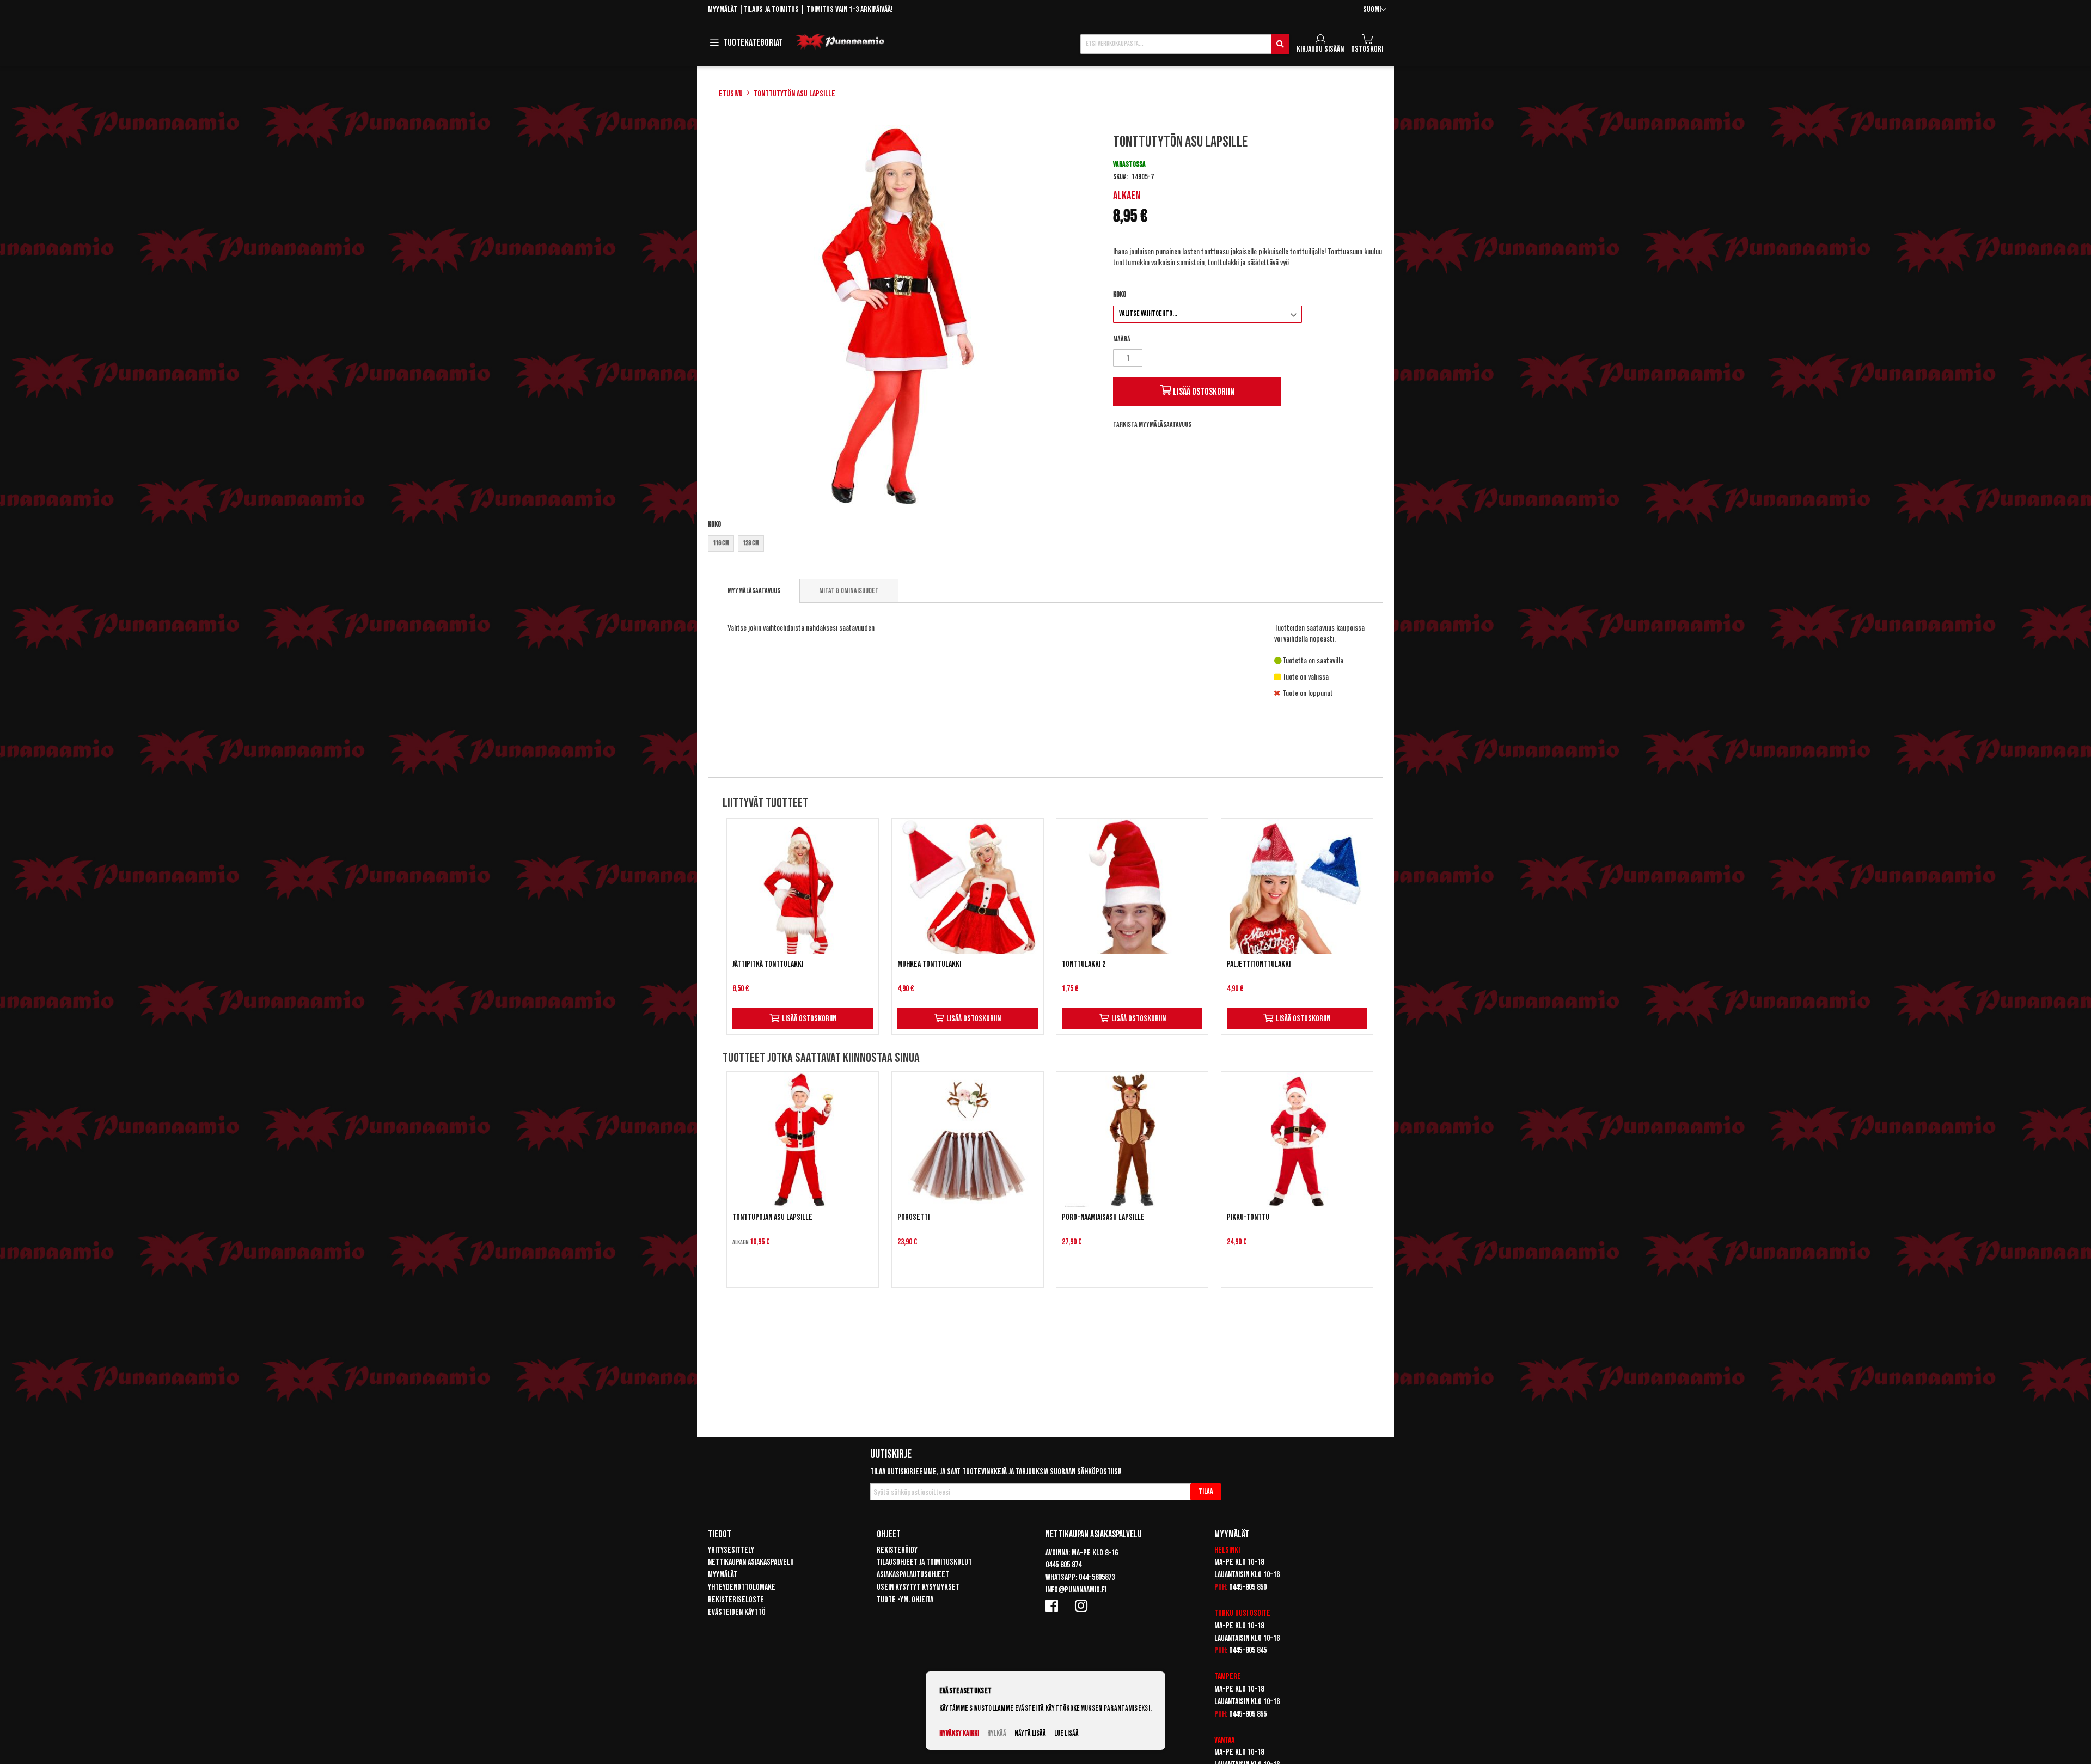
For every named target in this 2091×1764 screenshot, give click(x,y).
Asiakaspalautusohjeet (913, 1575)
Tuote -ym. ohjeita (905, 1600)
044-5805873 (1097, 1577)
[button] (1375, 10)
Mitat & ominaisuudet (849, 591)
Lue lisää (1066, 1733)
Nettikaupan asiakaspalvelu (751, 1562)
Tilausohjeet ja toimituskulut (924, 1562)
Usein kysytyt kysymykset (918, 1587)
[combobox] (1185, 44)
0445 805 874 (1063, 1565)
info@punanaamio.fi (1076, 1590)
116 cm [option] (721, 543)
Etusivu (731, 94)
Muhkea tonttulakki (929, 964)
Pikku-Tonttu (1248, 1217)
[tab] (754, 591)
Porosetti (913, 1217)
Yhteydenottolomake (742, 1587)
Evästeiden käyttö (737, 1612)
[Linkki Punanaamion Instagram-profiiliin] (1083, 1606)
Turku (1224, 1613)
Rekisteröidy (897, 1550)
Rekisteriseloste (736, 1600)
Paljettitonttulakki (1259, 964)
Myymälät (723, 10)
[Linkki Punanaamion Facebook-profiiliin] (1054, 1606)
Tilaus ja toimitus (771, 10)
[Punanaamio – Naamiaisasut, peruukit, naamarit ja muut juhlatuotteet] (840, 42)
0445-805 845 (1248, 1650)
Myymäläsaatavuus (754, 591)
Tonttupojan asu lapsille (772, 1217)
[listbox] (900, 545)
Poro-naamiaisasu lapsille (1103, 1217)
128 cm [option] (751, 543)
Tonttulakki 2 (1084, 964)
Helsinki (1227, 1550)
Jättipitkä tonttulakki (768, 964)
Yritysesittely (731, 1550)
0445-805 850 (1248, 1587)
